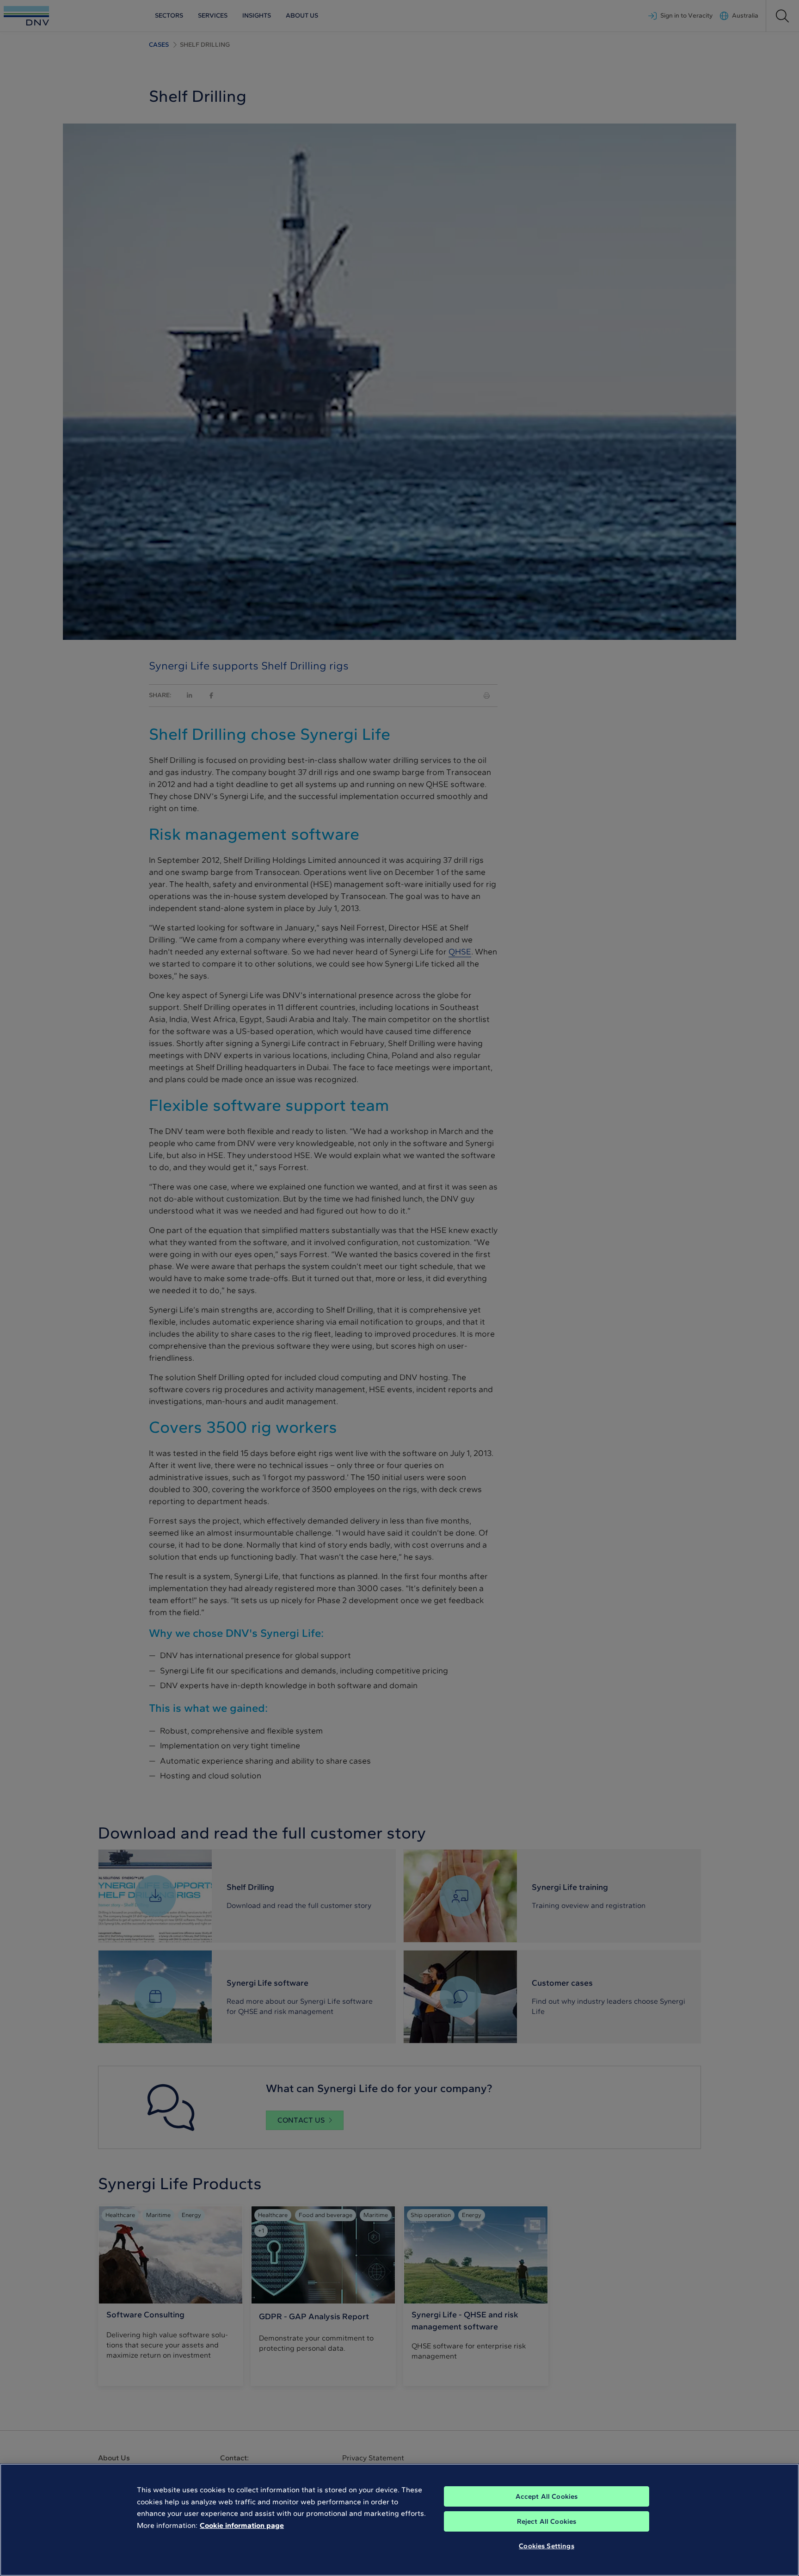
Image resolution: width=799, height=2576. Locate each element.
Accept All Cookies (547, 2496)
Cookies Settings (546, 2546)
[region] (399, 2520)
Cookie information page (242, 2525)
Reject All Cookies (547, 2521)
